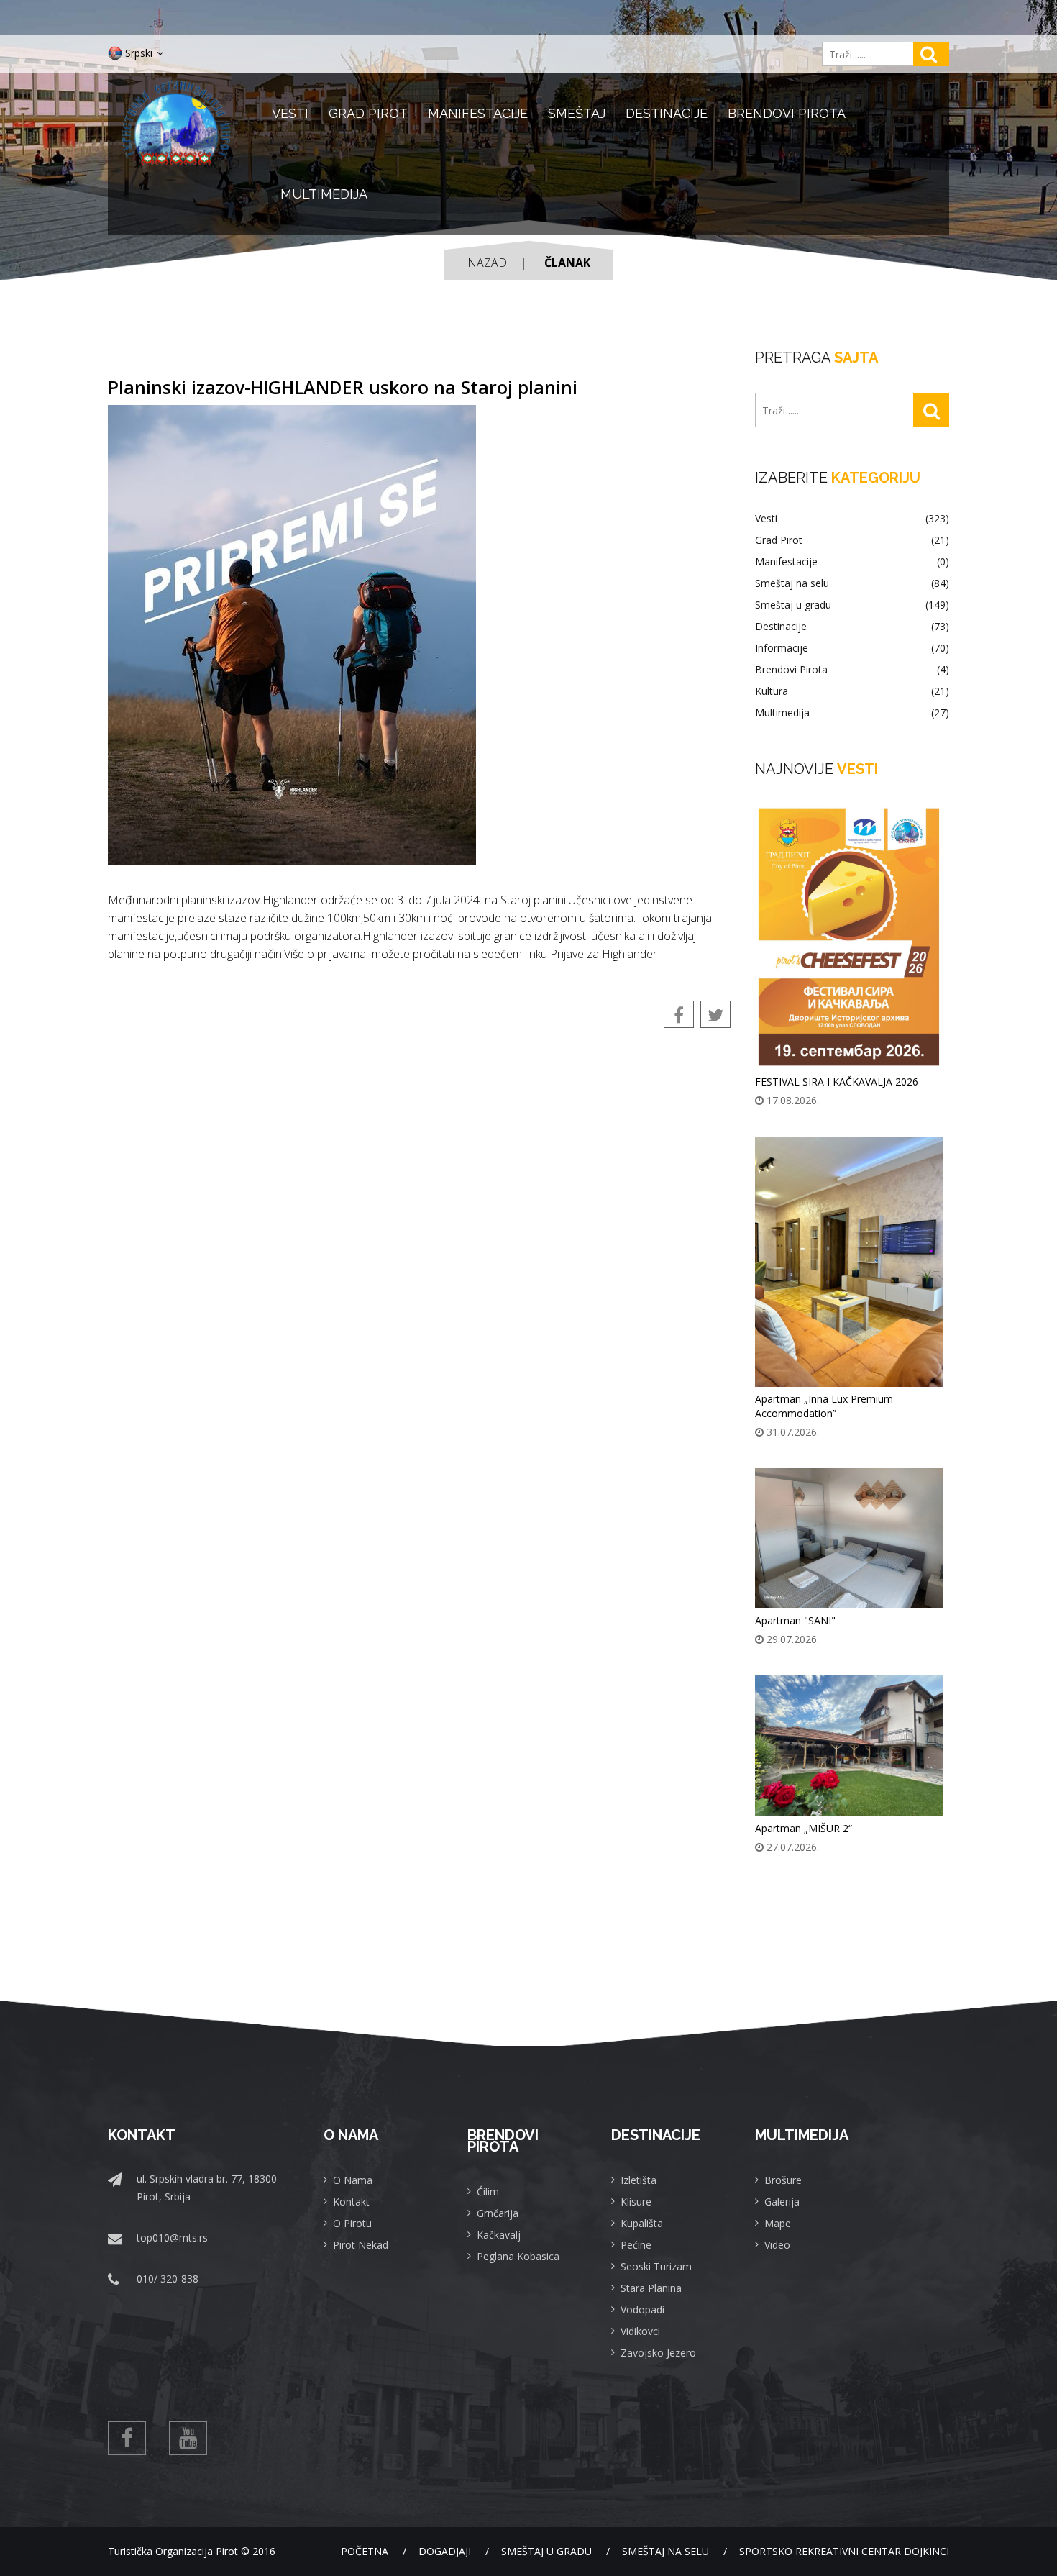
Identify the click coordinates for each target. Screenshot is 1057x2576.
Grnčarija (498, 2213)
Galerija (782, 2202)
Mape (778, 2223)
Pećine (636, 2245)
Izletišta (639, 2180)
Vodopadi (642, 2309)
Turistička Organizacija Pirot (173, 2551)
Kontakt (351, 2202)
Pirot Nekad (361, 2245)
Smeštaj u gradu (852, 605)
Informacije (852, 648)
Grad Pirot (368, 113)
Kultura (852, 691)
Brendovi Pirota (787, 113)
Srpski (139, 53)
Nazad (487, 263)
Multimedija (324, 194)
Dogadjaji (445, 2551)
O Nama (353, 2180)
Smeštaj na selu (852, 583)
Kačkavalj (499, 2235)
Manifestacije (478, 113)
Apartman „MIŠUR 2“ (804, 1828)
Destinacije (667, 113)
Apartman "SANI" (795, 1620)
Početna (365, 2551)
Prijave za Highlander (604, 954)
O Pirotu (352, 2223)
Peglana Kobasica (518, 2256)
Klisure (636, 2202)
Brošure (783, 2180)
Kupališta (642, 2223)
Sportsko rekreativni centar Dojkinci (844, 2551)
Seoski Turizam (656, 2266)
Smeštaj (577, 113)
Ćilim (488, 2192)
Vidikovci (640, 2331)
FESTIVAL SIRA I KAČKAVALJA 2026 (837, 1082)
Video (777, 2245)
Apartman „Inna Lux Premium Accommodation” (824, 1406)
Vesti (290, 113)
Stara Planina (651, 2288)
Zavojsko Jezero (658, 2353)
